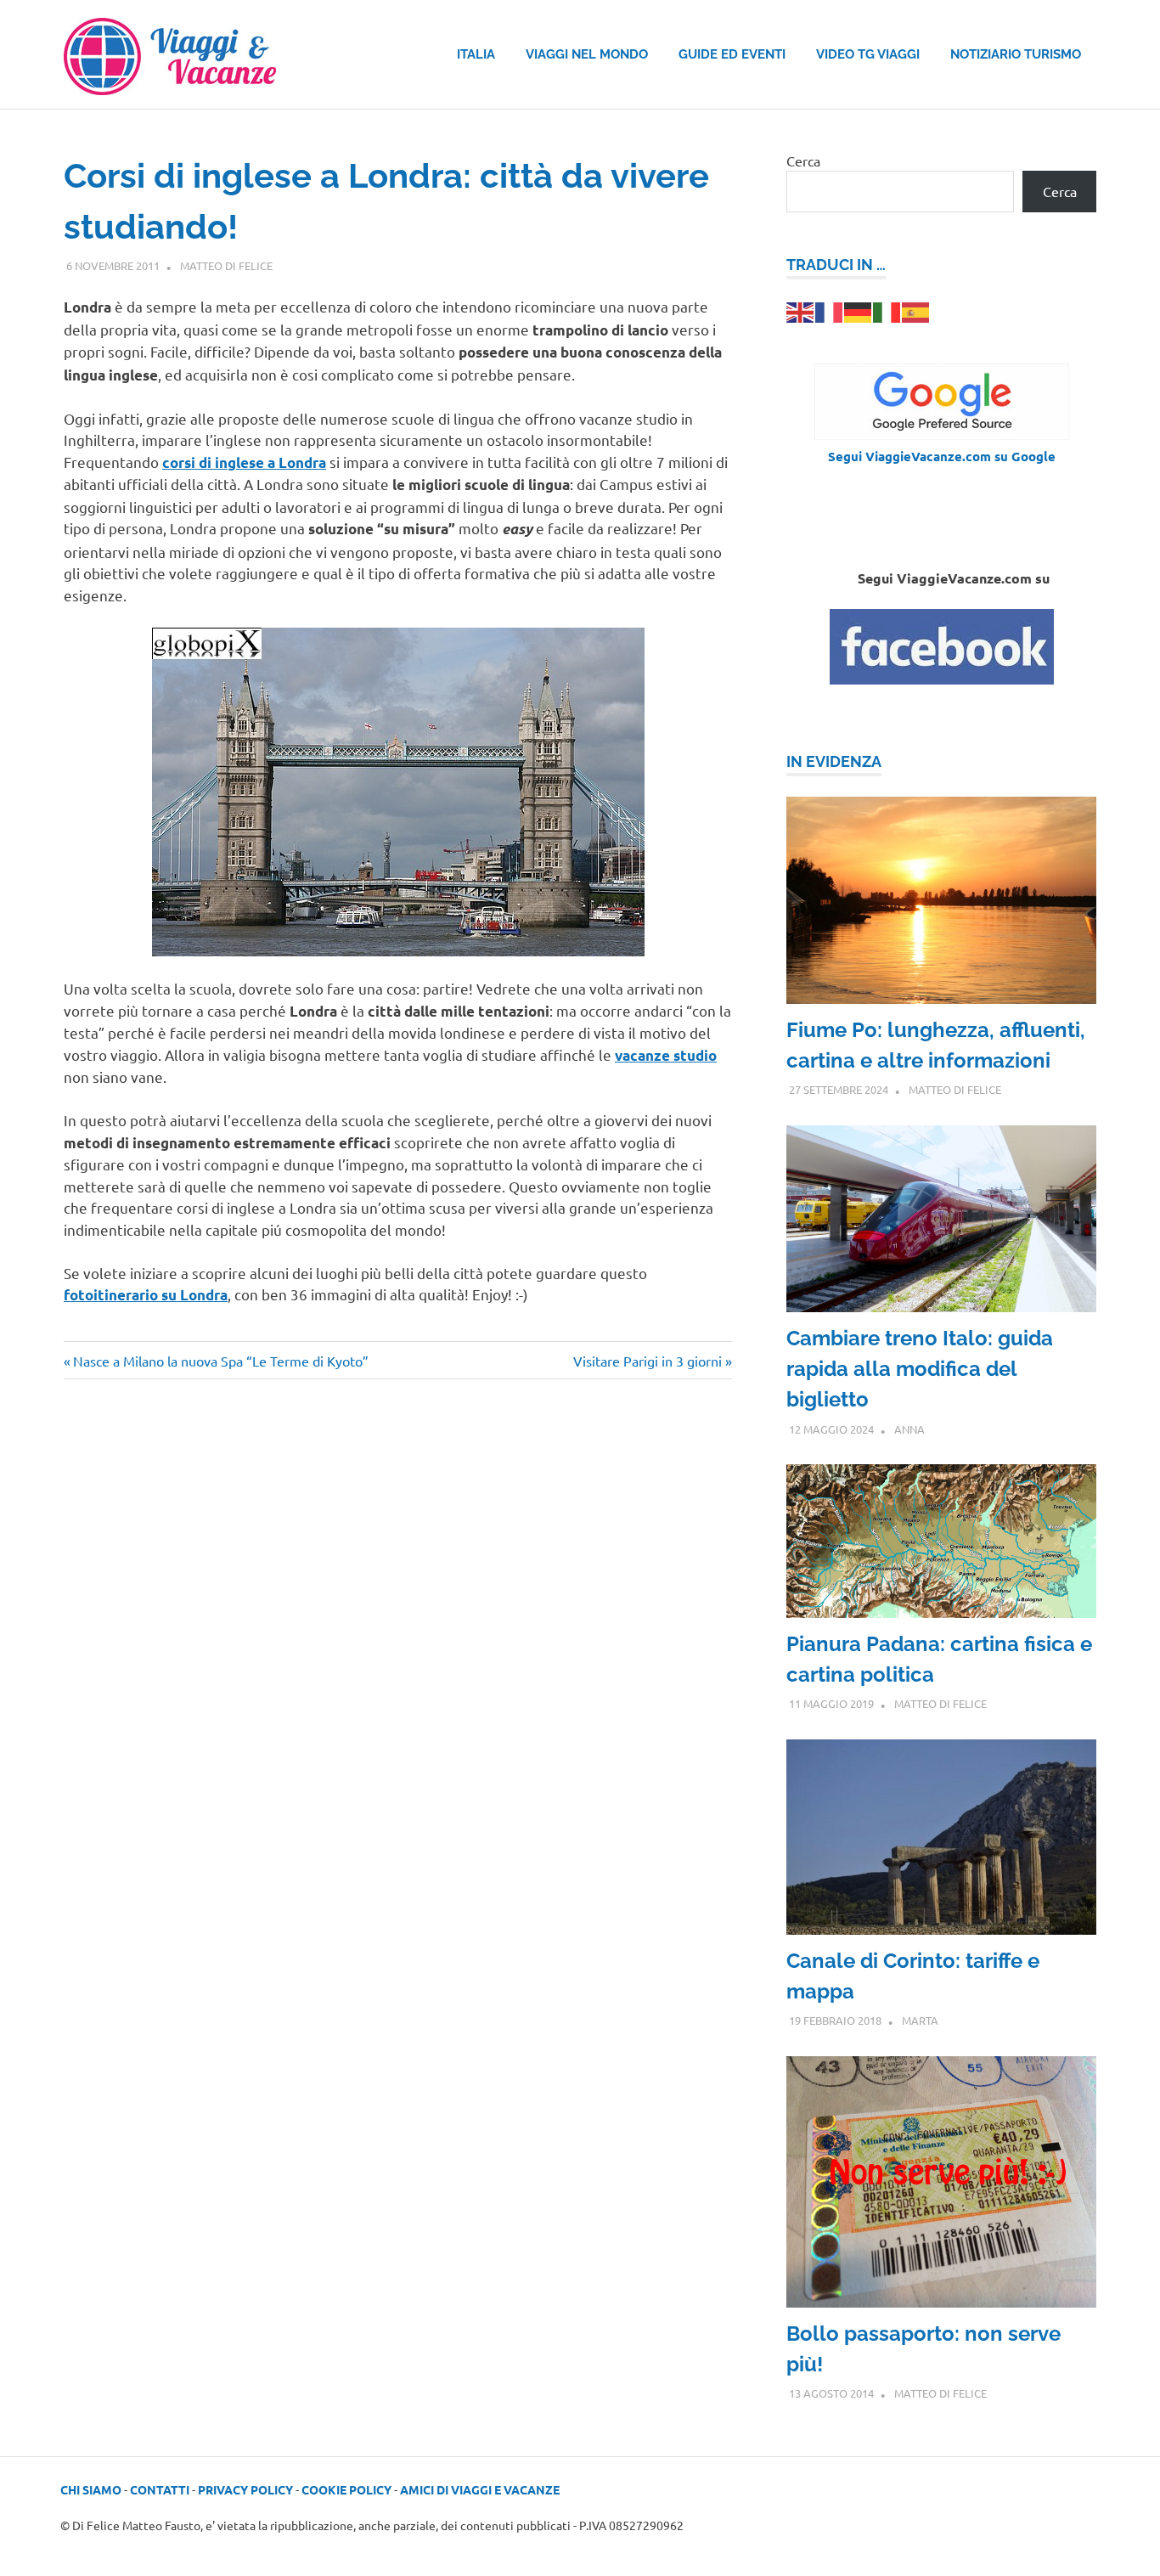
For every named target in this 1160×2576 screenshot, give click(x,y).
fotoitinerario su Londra (146, 1295)
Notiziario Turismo (1016, 54)
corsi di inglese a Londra (244, 462)
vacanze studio (666, 1055)
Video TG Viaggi (868, 54)
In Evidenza (834, 761)
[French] (830, 310)
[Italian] (887, 310)
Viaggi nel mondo (587, 54)
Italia (476, 54)
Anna (909, 1429)
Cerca (803, 161)
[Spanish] (916, 310)
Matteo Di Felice (226, 265)
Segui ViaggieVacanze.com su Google (942, 456)
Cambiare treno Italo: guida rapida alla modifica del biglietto (920, 1369)
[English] (801, 310)
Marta (920, 2020)
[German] (859, 310)
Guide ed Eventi (732, 54)
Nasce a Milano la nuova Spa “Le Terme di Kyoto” (220, 1361)
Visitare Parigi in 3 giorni (648, 1361)
